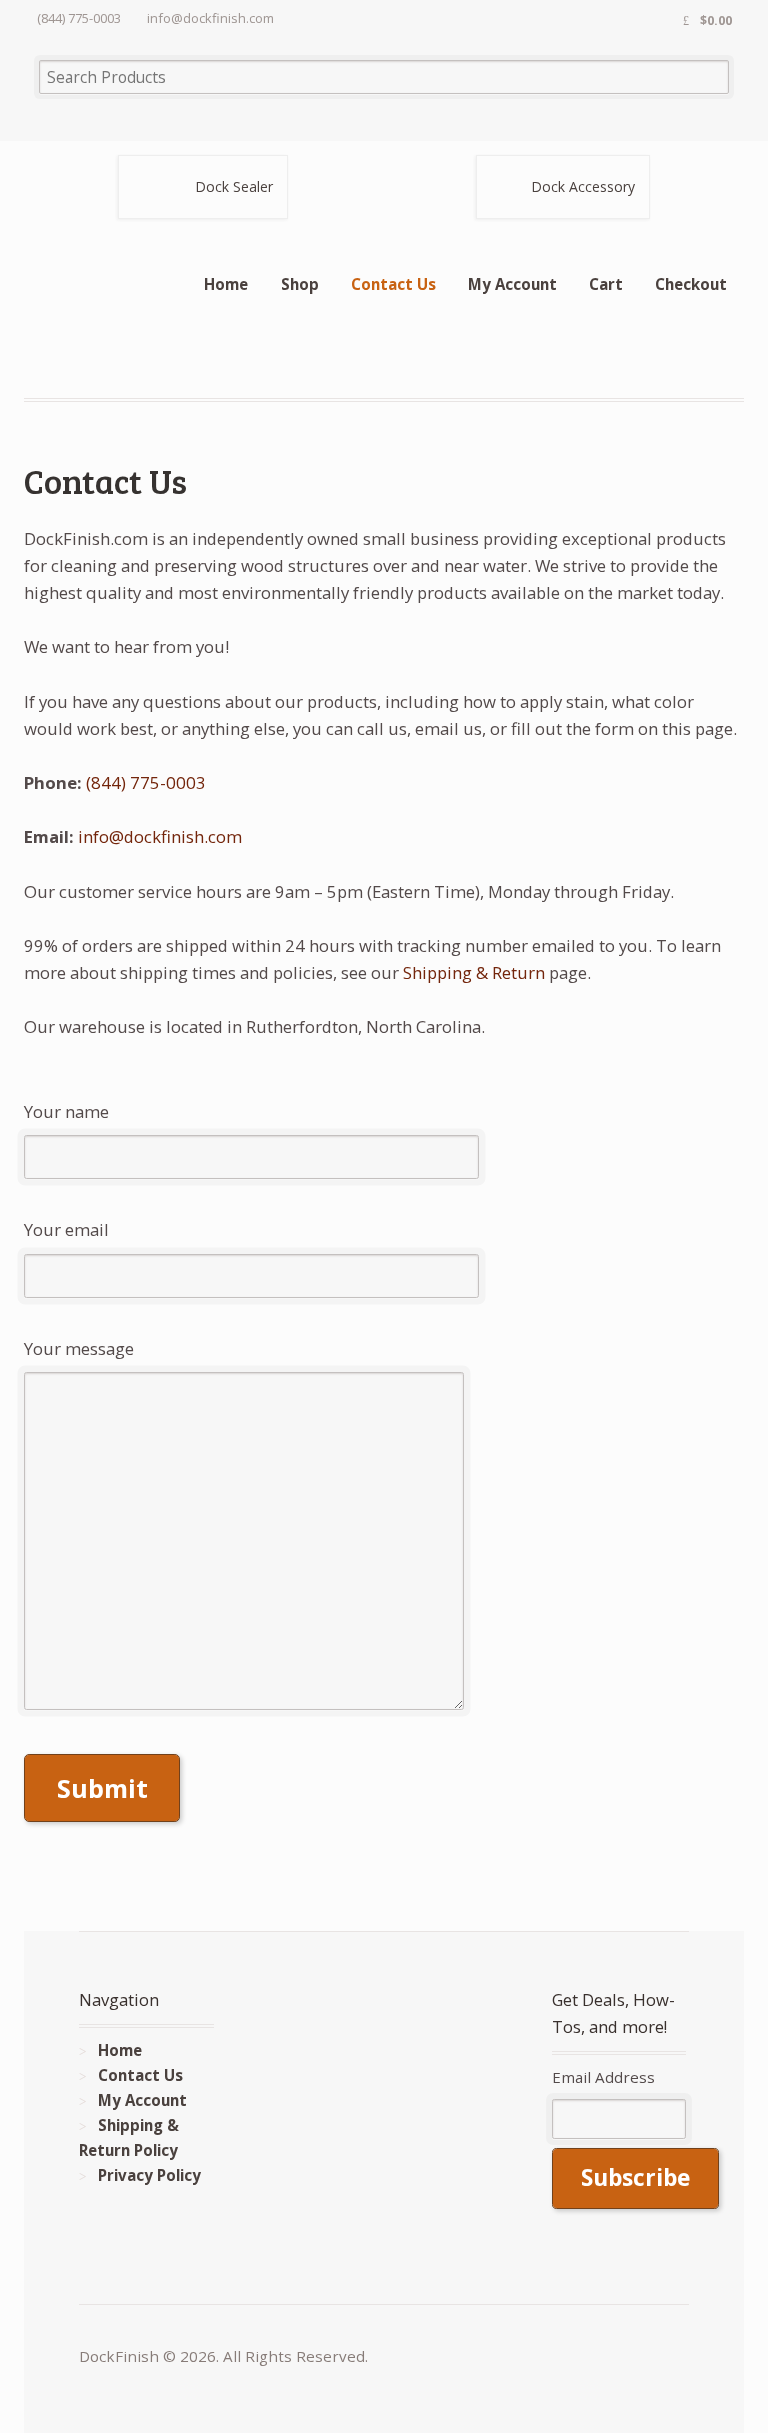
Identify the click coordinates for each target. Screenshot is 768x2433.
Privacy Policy (149, 2175)
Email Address (603, 2077)
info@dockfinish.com (160, 836)
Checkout (691, 284)
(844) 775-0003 (146, 782)
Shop (300, 284)
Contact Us (393, 284)
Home (226, 284)
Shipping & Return (474, 972)
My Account (512, 284)
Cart (606, 284)
